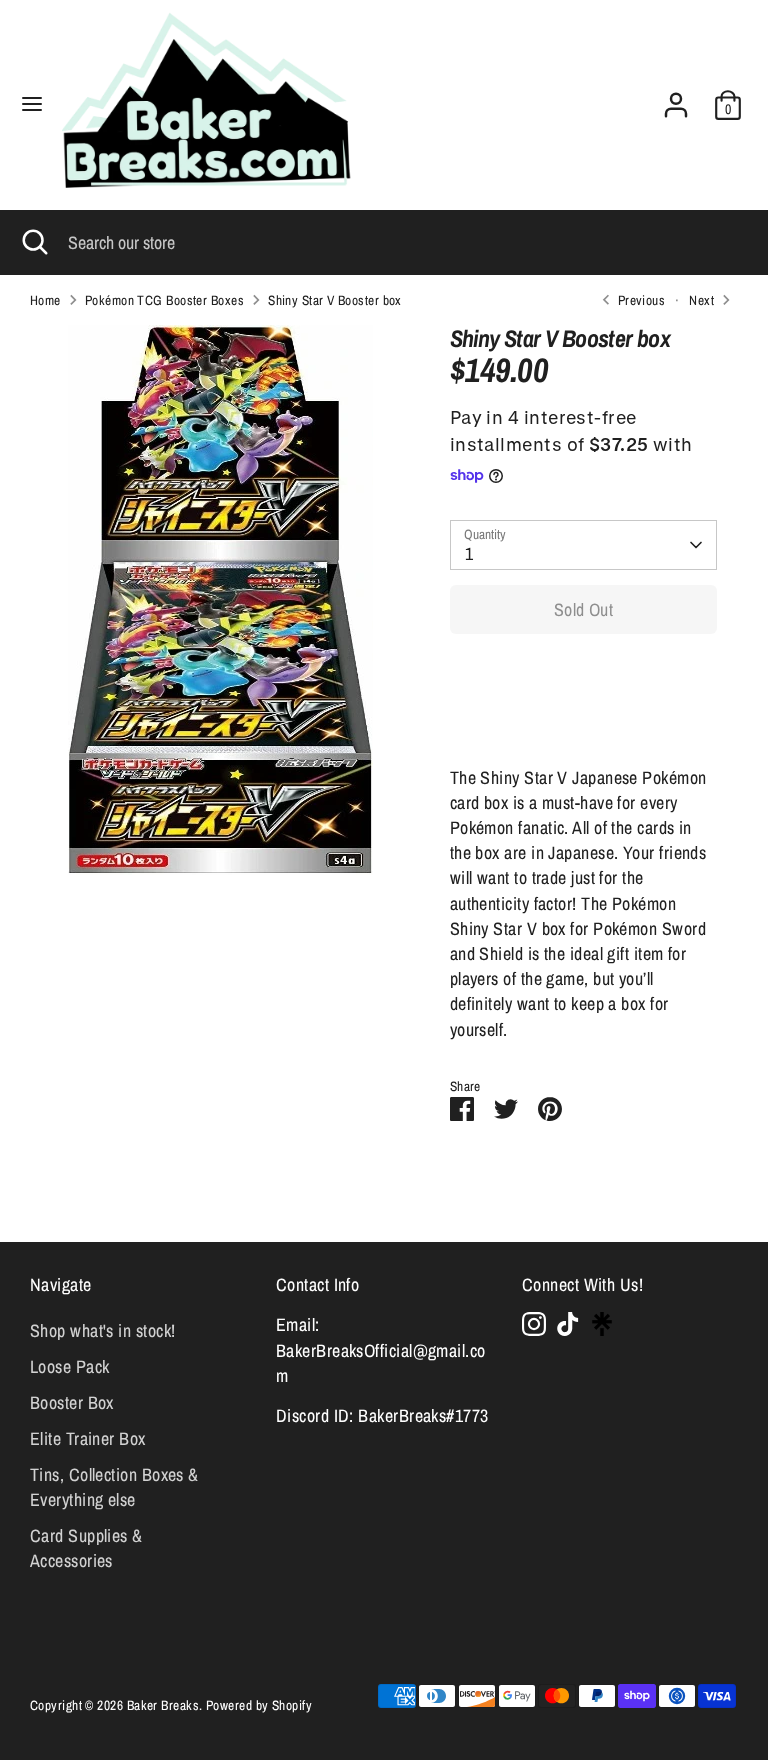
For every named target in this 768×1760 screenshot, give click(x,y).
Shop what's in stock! (102, 1330)
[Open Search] (34, 242)
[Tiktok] (568, 1324)
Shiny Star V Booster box (335, 300)
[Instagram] (534, 1324)
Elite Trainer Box (88, 1438)
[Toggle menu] (32, 104)
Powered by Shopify (259, 1705)
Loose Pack (70, 1366)
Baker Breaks (163, 1705)
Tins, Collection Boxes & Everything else (114, 1487)
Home (45, 300)
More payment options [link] (583, 721)
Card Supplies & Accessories (86, 1548)
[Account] (676, 97)
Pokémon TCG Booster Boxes (164, 300)
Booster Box (72, 1402)
